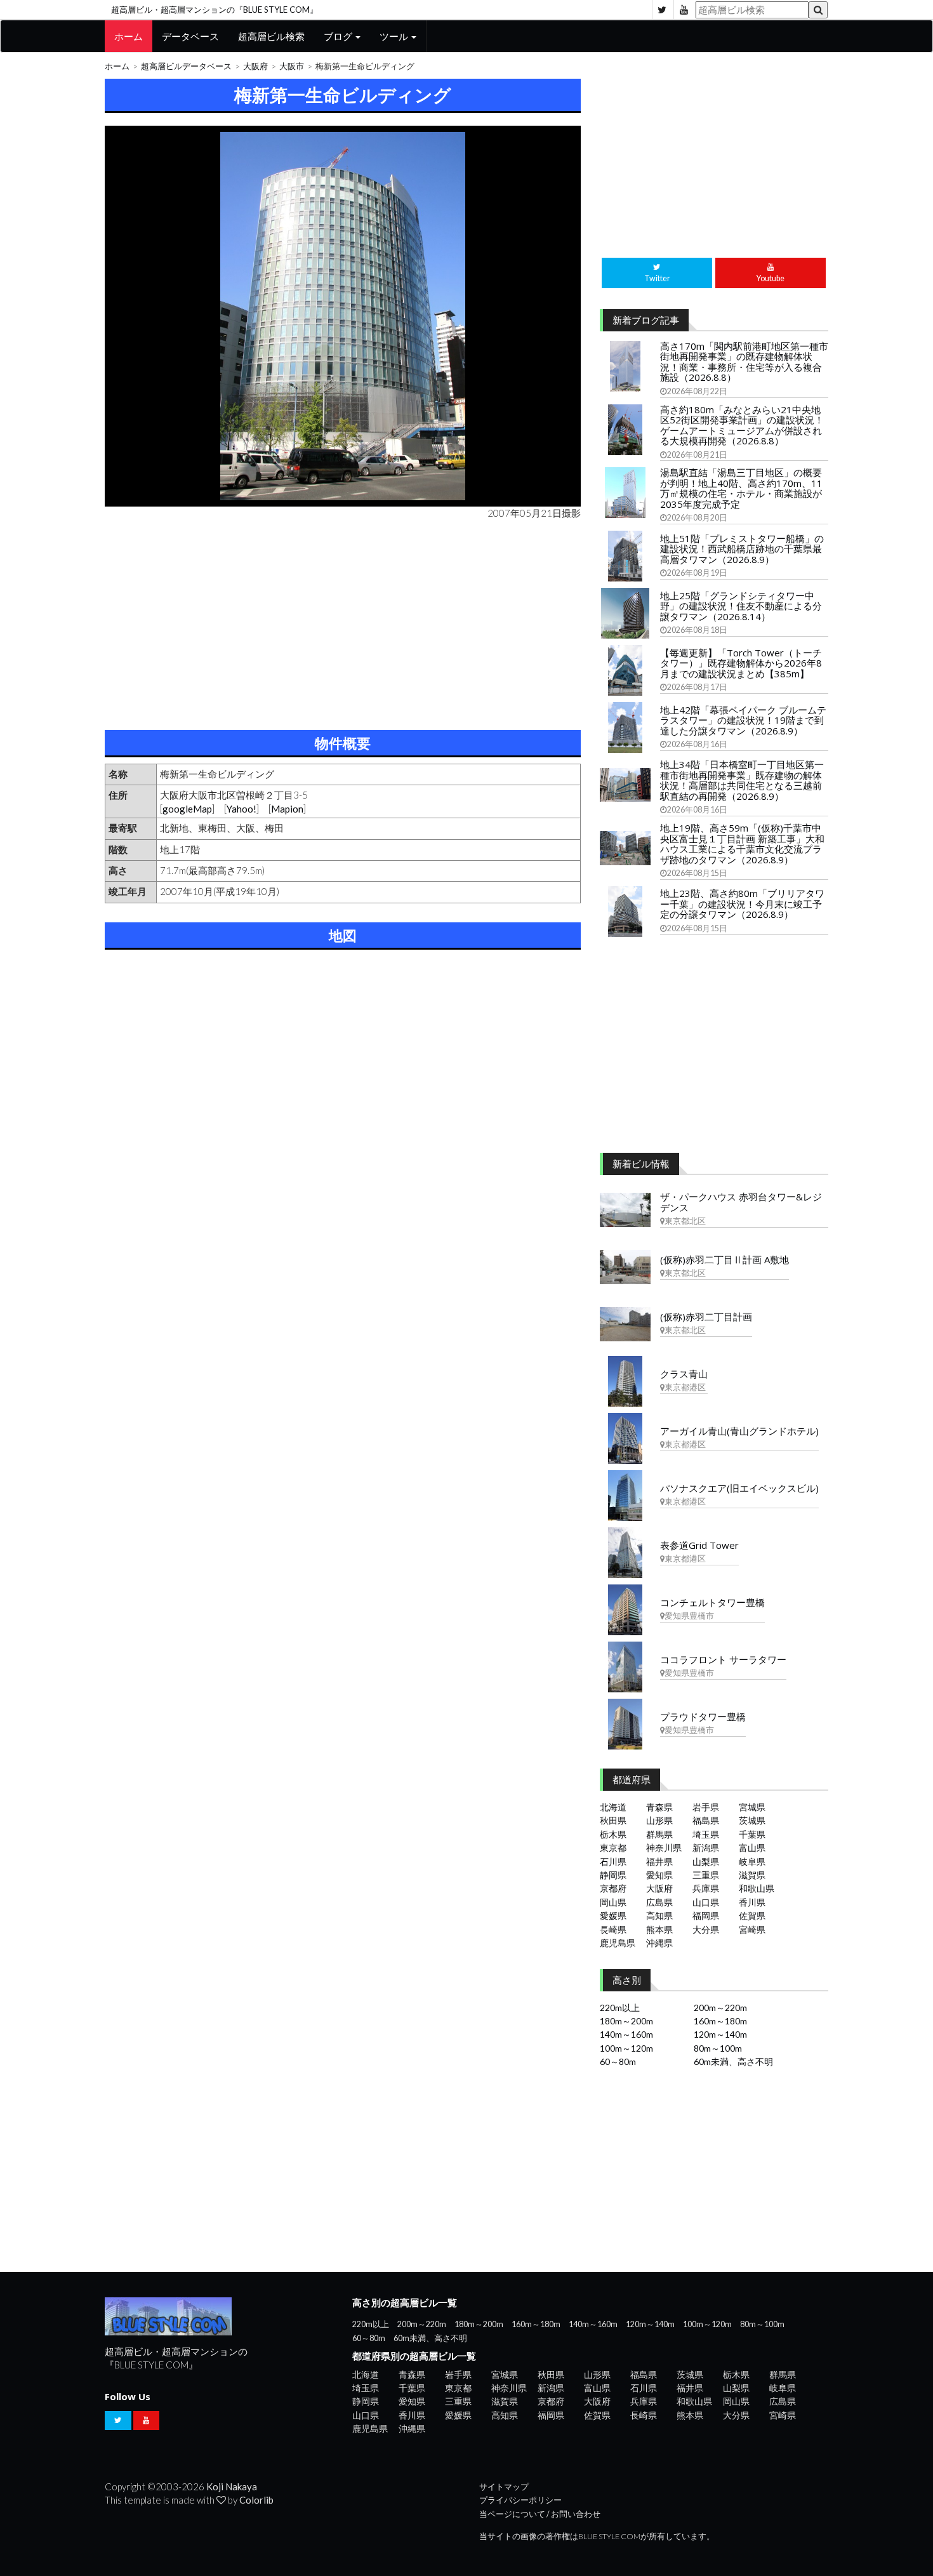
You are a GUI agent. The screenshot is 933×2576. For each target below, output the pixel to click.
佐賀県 (752, 1915)
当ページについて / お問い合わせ (540, 2514)
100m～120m (626, 2048)
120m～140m (720, 2034)
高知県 (659, 1915)
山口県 (706, 1902)
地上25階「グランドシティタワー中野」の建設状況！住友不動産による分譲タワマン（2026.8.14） (741, 606)
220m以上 (620, 2008)
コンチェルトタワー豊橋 (712, 1602)
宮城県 (752, 1807)
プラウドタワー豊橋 (703, 1716)
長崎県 (613, 1929)
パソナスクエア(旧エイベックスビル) (739, 1488)
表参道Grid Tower (699, 1545)
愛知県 (659, 1875)
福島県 (706, 1820)
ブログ (339, 36)
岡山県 (613, 1902)
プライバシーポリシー (520, 2500)
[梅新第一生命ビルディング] (343, 316)
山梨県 (706, 1862)
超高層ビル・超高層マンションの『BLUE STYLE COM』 (215, 10)
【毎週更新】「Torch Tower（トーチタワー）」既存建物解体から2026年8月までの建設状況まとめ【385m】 (741, 663)
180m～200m (626, 2021)
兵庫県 (706, 1888)
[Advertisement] (343, 622)
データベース (190, 36)
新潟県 (706, 1848)
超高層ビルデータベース (186, 66)
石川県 (613, 1862)
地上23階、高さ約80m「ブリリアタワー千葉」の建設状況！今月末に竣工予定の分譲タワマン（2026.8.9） (742, 904)
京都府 (613, 1888)
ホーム (129, 36)
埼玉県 (706, 1834)
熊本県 (659, 1929)
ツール (395, 36)
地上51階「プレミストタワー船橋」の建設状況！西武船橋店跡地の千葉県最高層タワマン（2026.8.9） (742, 549)
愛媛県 (613, 1915)
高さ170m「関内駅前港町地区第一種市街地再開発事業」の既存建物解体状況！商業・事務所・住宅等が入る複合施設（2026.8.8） (744, 362)
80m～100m (718, 2048)
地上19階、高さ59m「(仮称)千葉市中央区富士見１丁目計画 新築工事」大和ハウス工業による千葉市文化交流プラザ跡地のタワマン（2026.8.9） (742, 844)
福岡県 (706, 1915)
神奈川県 (664, 1848)
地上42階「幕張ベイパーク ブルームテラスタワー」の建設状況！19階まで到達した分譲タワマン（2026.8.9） (743, 720)
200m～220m (720, 2008)
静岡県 (613, 1875)
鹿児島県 (618, 1943)
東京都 (613, 1848)
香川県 (752, 1902)
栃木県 (613, 1834)
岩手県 (706, 1807)
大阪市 (292, 66)
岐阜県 (752, 1862)
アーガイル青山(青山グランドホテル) (739, 1431)
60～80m (618, 2061)
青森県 (659, 1807)
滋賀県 (752, 1875)
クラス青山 (684, 1374)
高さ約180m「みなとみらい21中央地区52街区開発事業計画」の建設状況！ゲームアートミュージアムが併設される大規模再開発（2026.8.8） (742, 425)
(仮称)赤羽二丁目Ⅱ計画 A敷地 (725, 1259)
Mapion (287, 809)
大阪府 (255, 66)
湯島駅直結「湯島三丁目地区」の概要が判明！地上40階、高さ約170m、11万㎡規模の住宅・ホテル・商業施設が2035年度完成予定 (741, 488)
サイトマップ (504, 2487)
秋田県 (613, 1820)
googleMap (187, 809)
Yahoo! (242, 809)
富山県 (752, 1848)
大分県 (706, 1929)
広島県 (659, 1902)
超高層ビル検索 (271, 36)
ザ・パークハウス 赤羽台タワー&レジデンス (741, 1202)
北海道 (613, 1807)
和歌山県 (757, 1888)
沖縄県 (659, 1943)
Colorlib (256, 2500)
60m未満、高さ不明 (733, 2061)
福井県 (659, 1862)
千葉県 (752, 1834)
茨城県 (752, 1820)
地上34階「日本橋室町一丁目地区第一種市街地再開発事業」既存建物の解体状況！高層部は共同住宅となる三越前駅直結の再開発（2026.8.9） (742, 780)
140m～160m (626, 2034)
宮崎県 (752, 1929)
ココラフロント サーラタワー (723, 1659)
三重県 (706, 1875)
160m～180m (720, 2021)
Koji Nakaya (232, 2486)
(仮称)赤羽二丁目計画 (706, 1317)
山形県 (659, 1820)
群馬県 (659, 1834)
